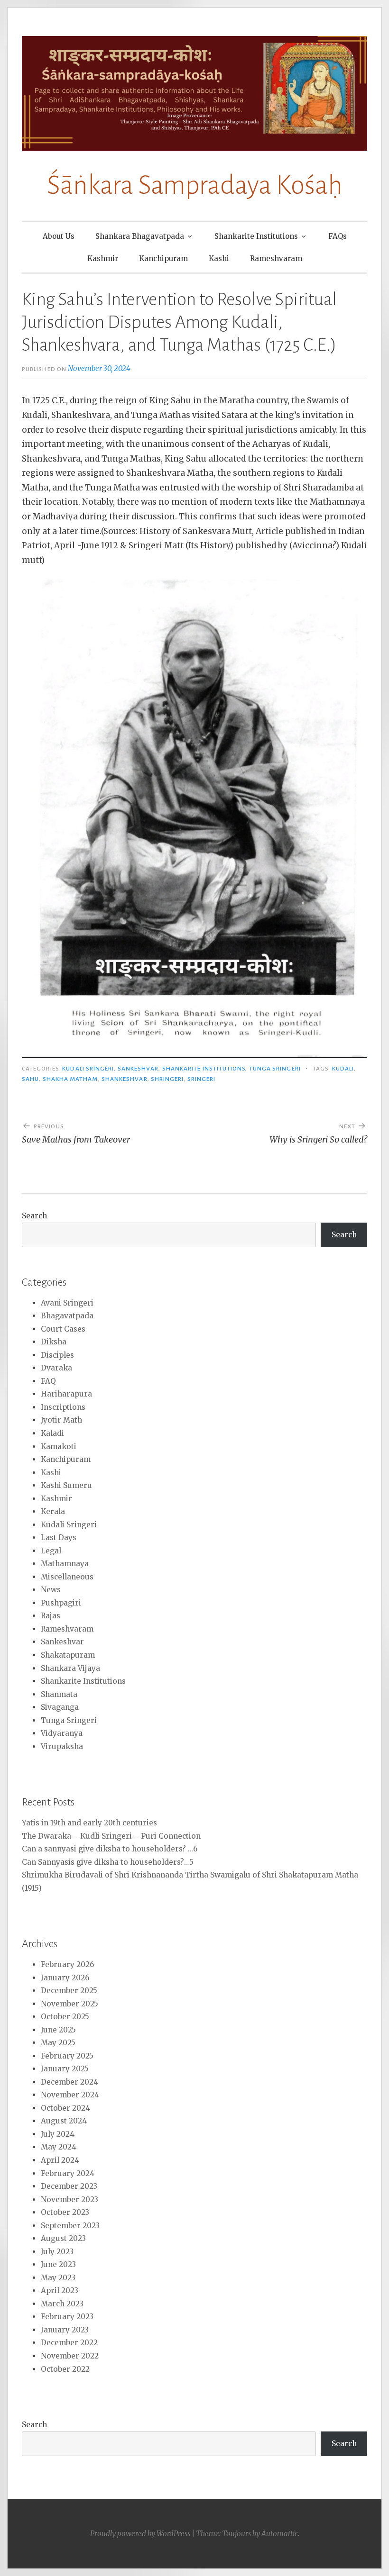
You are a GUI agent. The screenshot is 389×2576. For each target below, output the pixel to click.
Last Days (59, 1537)
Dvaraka (56, 1368)
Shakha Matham (70, 1079)
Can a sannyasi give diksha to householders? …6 (110, 1849)
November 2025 (69, 2004)
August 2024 (64, 2121)
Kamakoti (59, 1447)
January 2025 (65, 2069)
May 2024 (59, 2147)
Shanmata (59, 1694)
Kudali (343, 1069)
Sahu (30, 1079)
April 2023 (60, 2290)
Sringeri (202, 1079)
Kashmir (103, 259)
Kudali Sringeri (88, 1069)
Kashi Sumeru (66, 1485)
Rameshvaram (276, 259)
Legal (51, 1551)
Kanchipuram (163, 259)
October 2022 (65, 2369)
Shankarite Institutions (256, 236)
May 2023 (58, 2278)
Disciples (57, 1355)
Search (34, 1216)
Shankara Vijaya (70, 1668)
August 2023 (63, 2238)
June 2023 (58, 2264)
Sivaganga (60, 1707)
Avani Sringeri (67, 1303)
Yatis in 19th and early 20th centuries (89, 1823)
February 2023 (67, 2317)
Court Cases (63, 1329)
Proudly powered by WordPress (140, 2534)
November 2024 (70, 2095)
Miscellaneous (67, 1577)
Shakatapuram (68, 1655)
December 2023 (69, 2186)
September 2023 (70, 2226)
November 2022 (70, 2356)
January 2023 (65, 2330)
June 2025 (58, 2030)
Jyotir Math (61, 1420)
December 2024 (69, 2082)
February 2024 (68, 2173)
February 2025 (67, 2056)
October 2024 (65, 2108)
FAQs (338, 236)
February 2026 (67, 1964)
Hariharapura (66, 1394)
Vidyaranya (62, 1733)
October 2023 (65, 2212)
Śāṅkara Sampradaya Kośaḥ (195, 185)
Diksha (54, 1342)
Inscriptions (63, 1407)
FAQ (48, 1381)
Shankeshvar (125, 1079)
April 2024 (60, 2160)
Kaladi (52, 1433)
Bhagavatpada (67, 1316)
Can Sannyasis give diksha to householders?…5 (108, 1862)
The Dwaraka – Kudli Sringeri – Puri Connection (111, 1836)
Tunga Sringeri (275, 1069)
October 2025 (65, 2017)
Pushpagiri (61, 1603)
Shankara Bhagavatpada (140, 236)
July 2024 (58, 2134)
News (51, 1590)
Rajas (51, 1616)
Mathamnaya (65, 1564)
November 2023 (69, 2200)
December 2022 (69, 2343)
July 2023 (57, 2252)
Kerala (53, 1511)
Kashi (219, 259)
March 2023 (62, 2304)
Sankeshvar (138, 1069)
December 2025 (69, 1991)
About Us (59, 236)
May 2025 (58, 2043)
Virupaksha (62, 1746)
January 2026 (65, 1978)
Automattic (280, 2534)
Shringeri (167, 1079)
